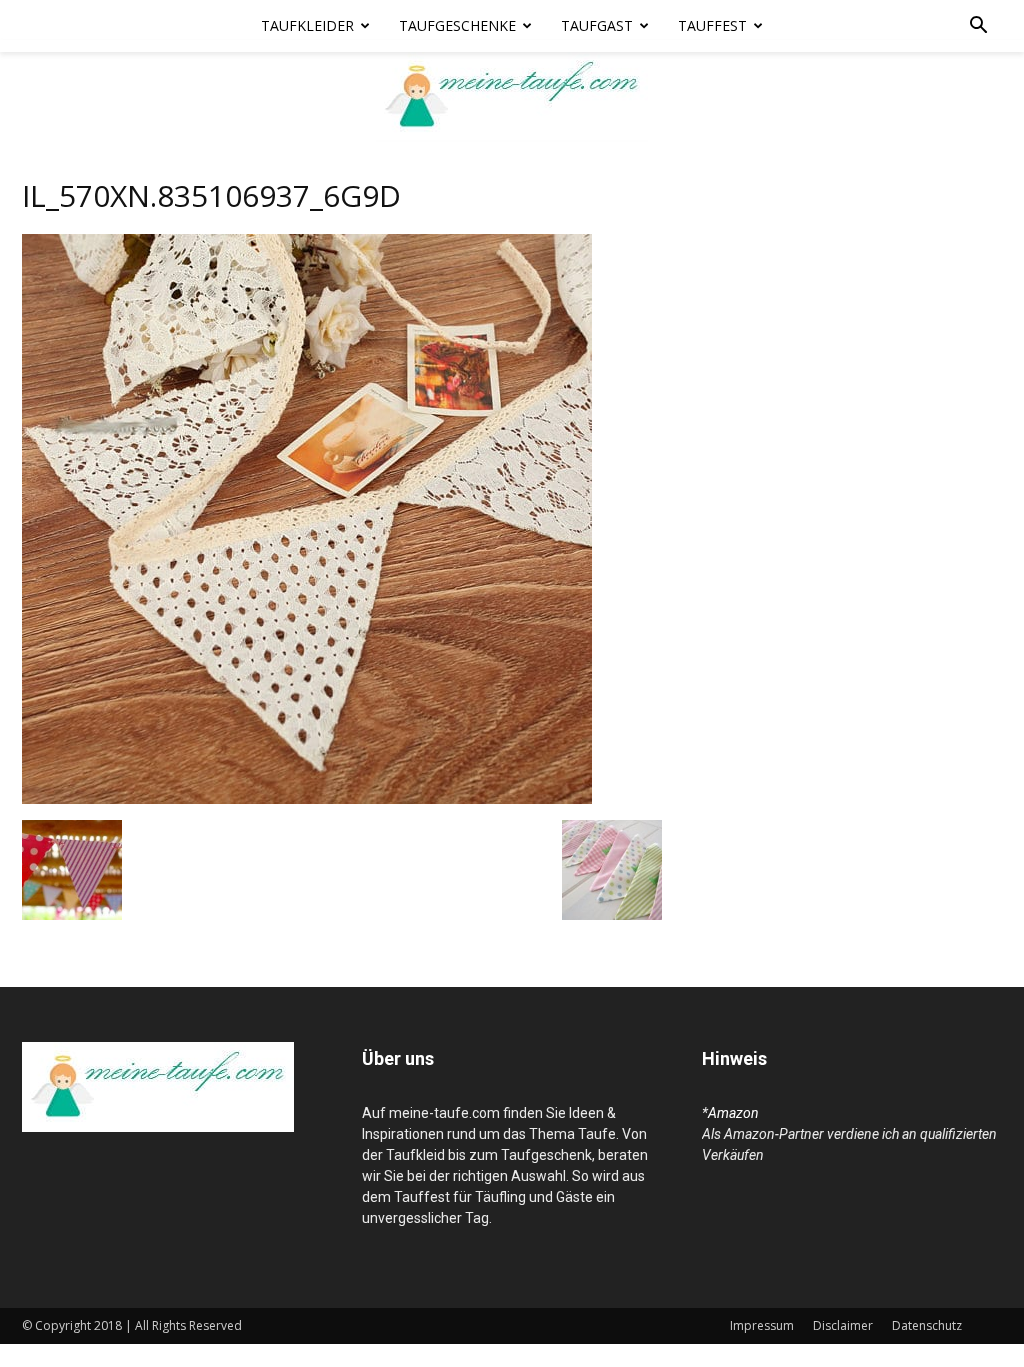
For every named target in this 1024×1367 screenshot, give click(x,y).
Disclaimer (843, 1325)
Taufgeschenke (457, 25)
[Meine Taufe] (512, 97)
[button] (978, 27)
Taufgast (597, 25)
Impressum (762, 1325)
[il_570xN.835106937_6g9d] (307, 799)
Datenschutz (927, 1325)
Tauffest (712, 25)
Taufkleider (307, 25)
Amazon (733, 1113)
